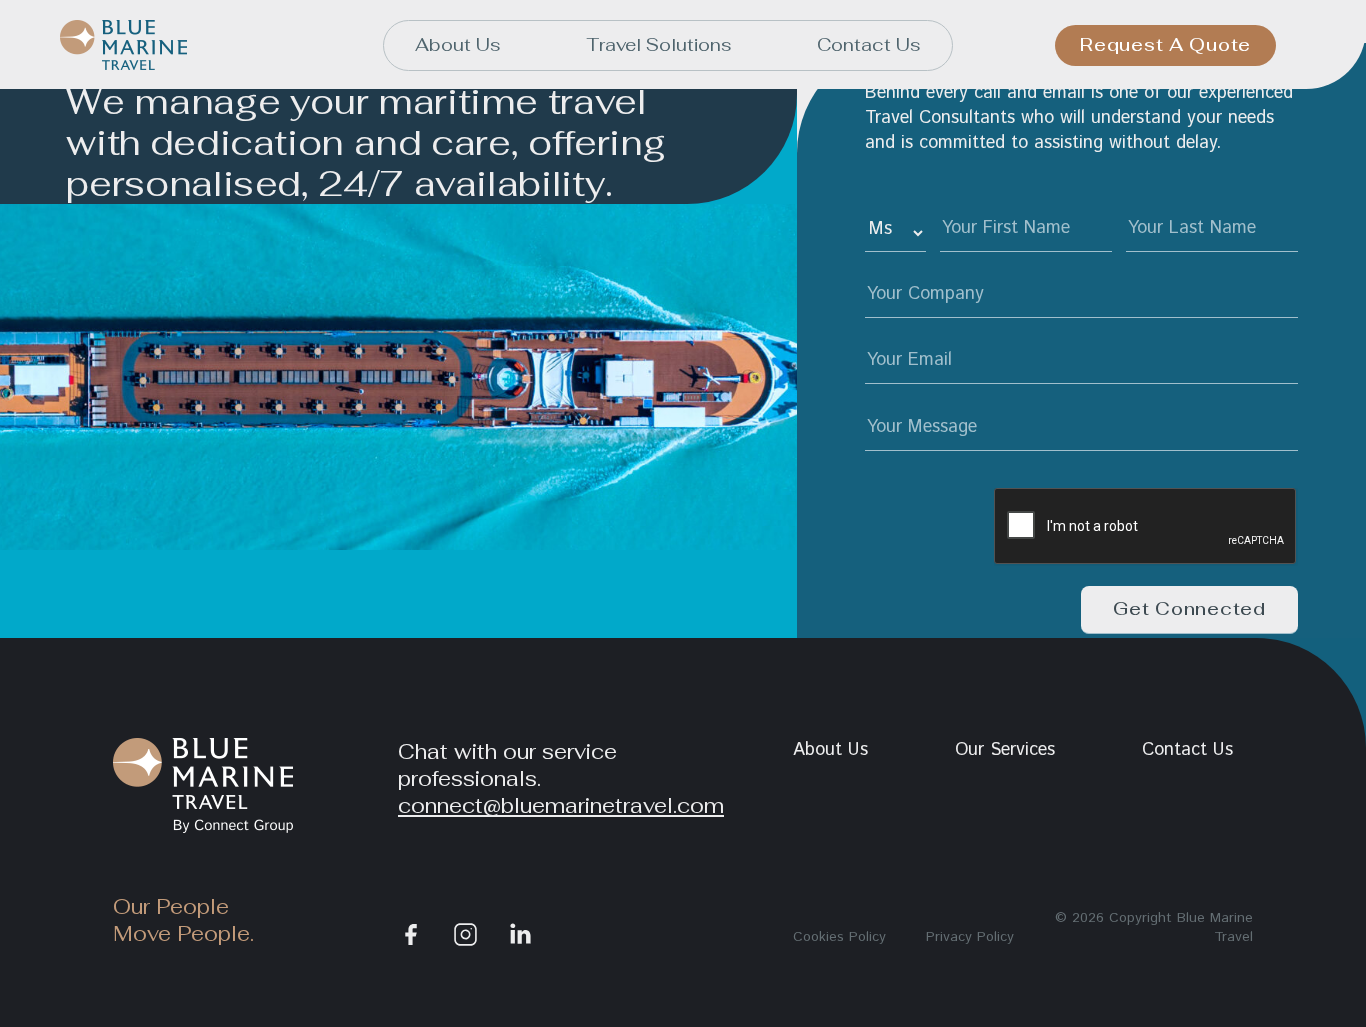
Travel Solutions (659, 44)
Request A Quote (1165, 44)
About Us (458, 44)
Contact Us (869, 44)
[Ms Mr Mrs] (895, 233)
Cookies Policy (839, 937)
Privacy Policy (970, 937)
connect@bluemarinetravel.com (561, 805)
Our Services (1005, 750)
